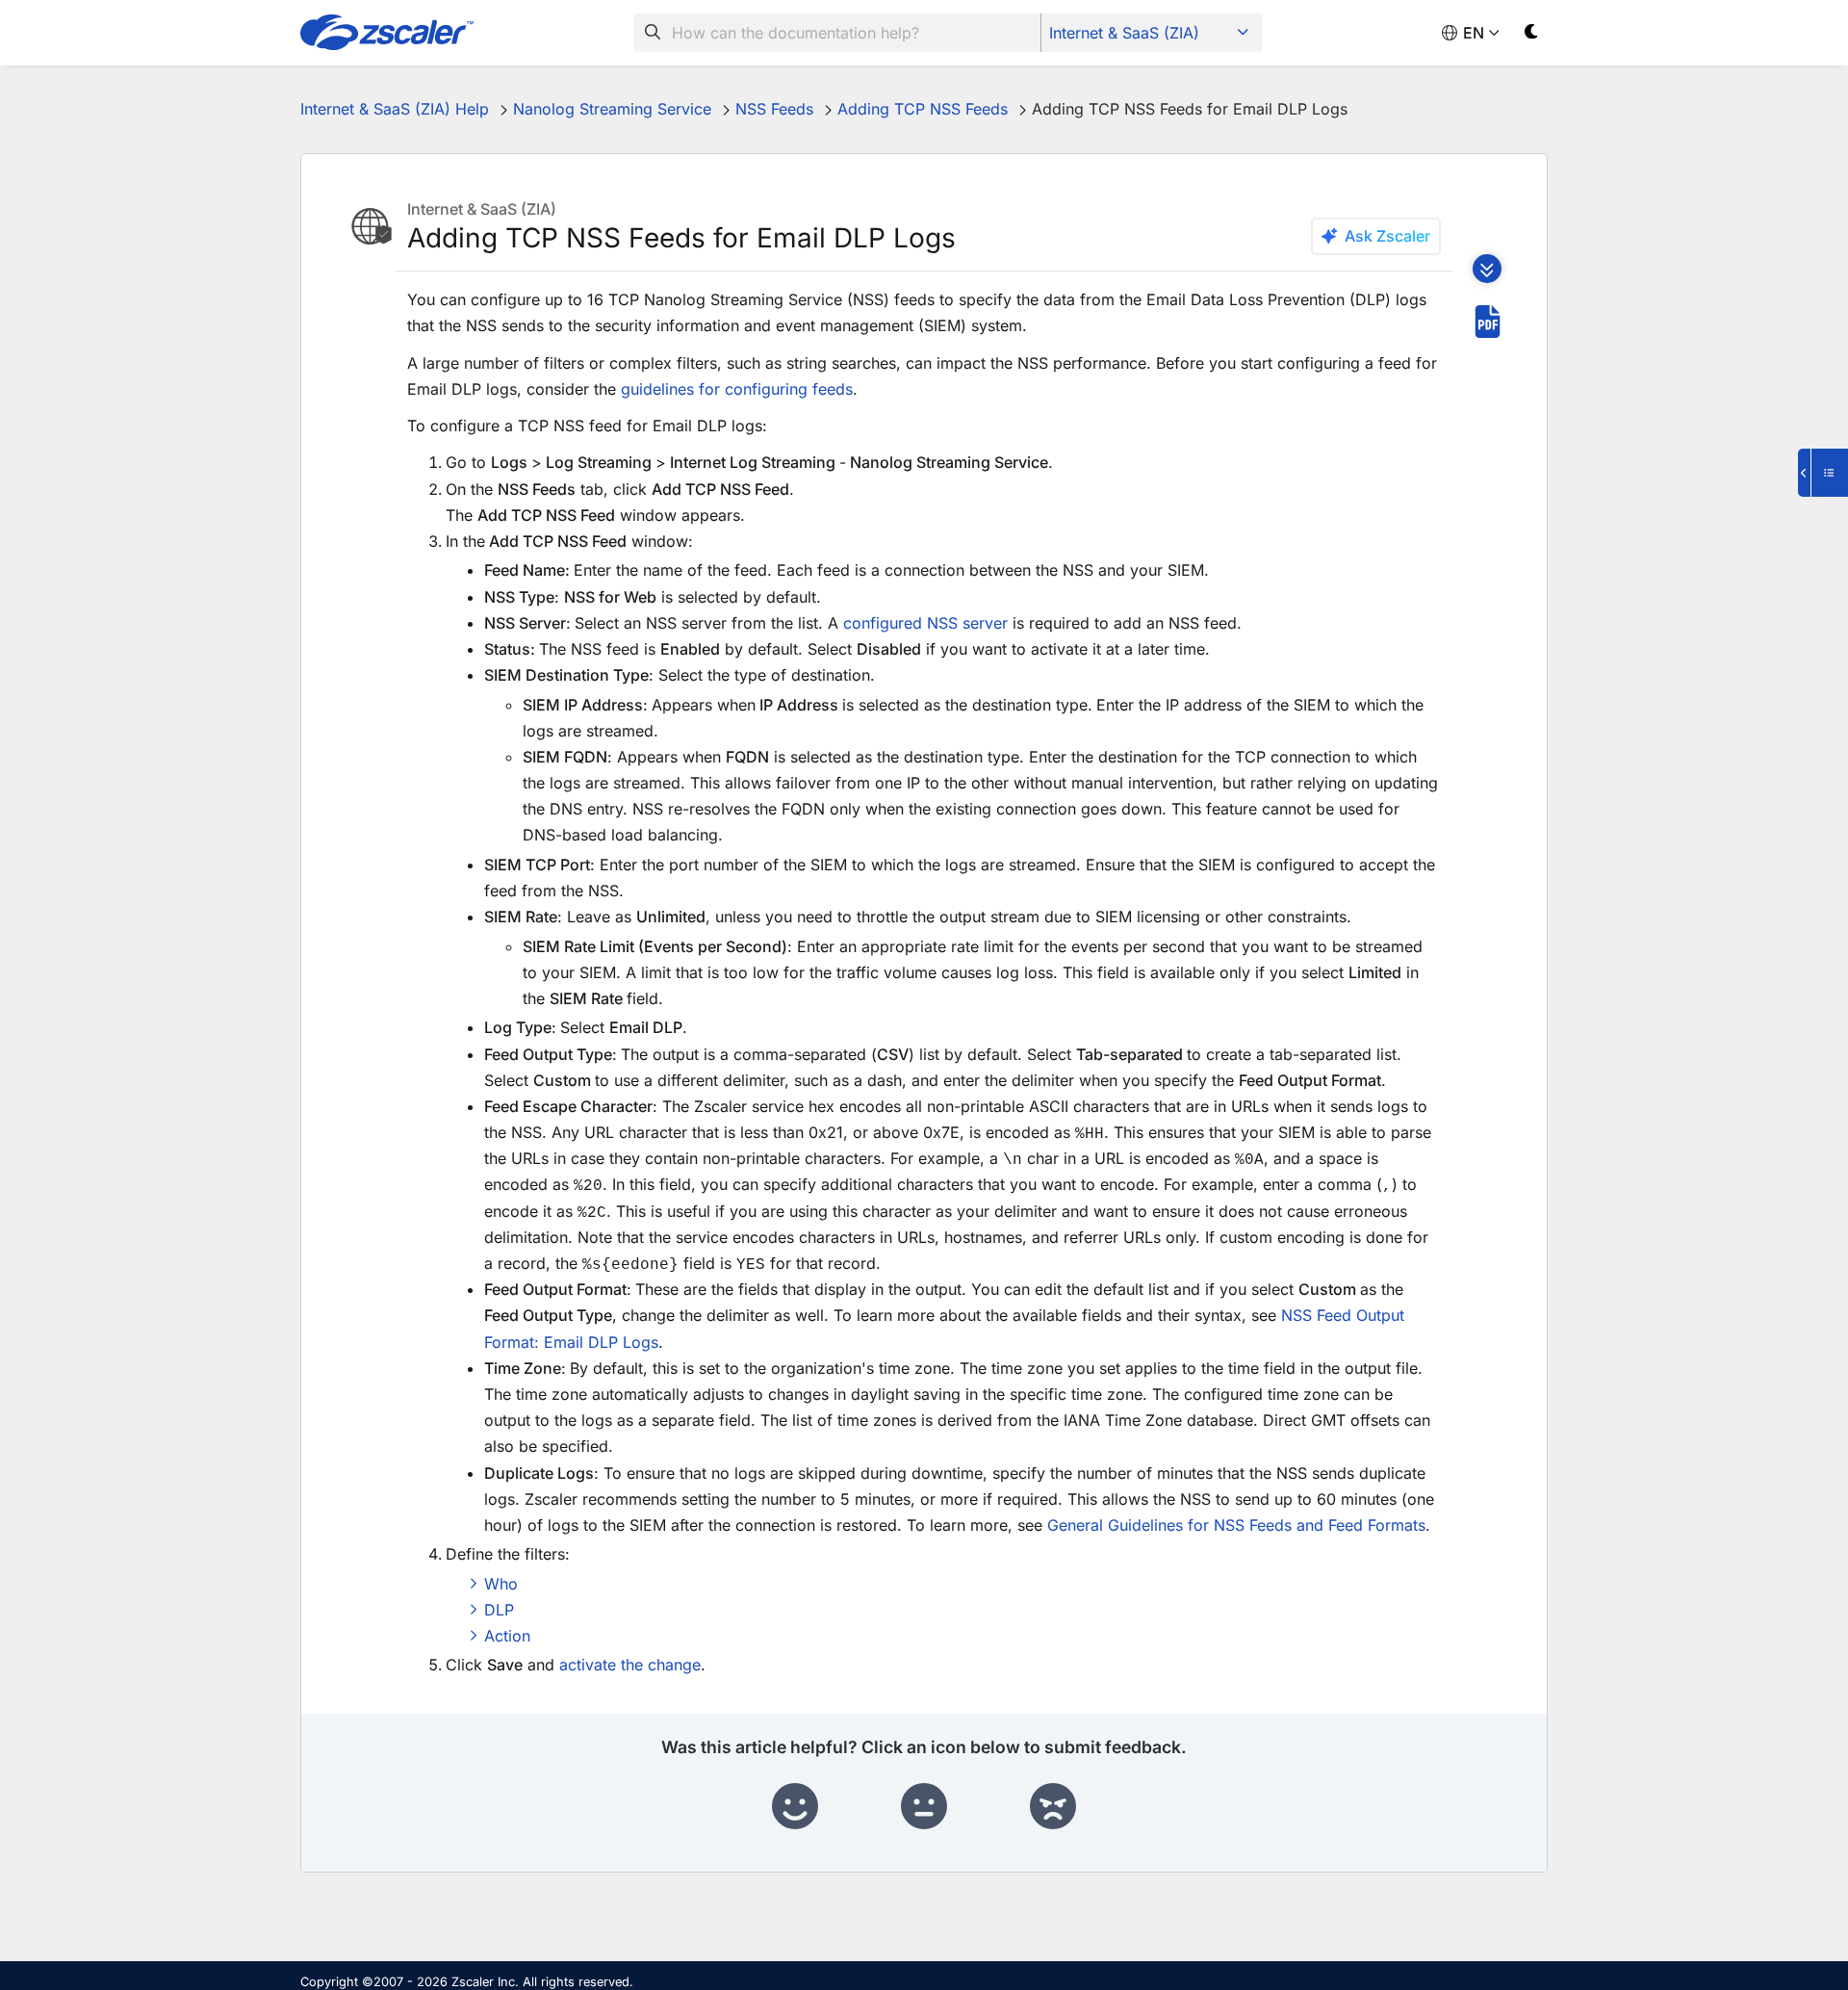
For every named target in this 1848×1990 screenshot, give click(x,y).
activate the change (630, 1665)
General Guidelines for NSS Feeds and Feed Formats (1236, 1525)
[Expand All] (1487, 269)
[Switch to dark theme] (1532, 35)
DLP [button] (499, 1610)
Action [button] (507, 1636)
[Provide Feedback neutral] (924, 1807)
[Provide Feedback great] (795, 1807)
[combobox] (837, 33)
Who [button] (501, 1584)
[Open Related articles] (1823, 473)
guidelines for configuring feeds (737, 389)
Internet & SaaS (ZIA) (1124, 33)
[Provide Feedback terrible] (1053, 1807)
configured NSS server (925, 623)
